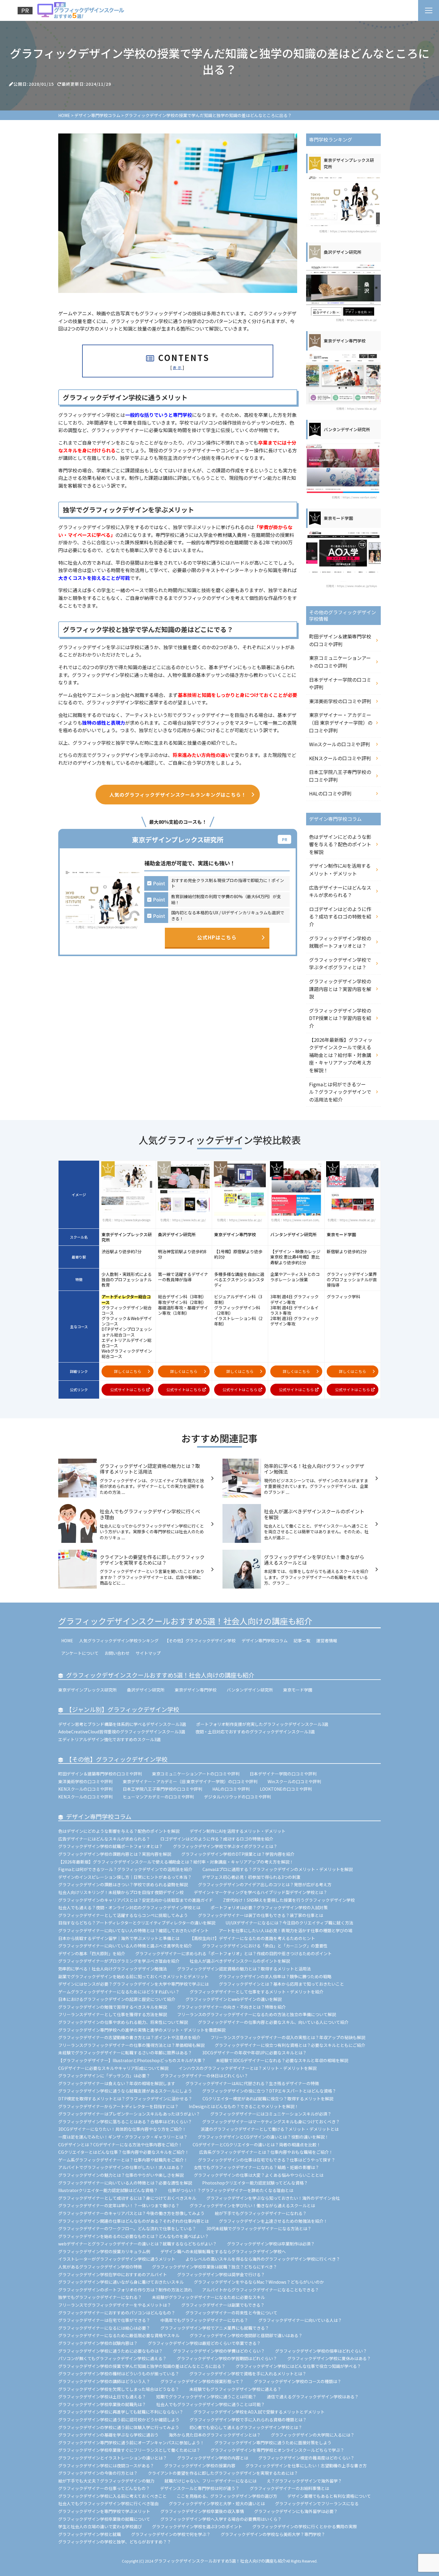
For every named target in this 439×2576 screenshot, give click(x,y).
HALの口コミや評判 (330, 793)
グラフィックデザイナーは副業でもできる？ (223, 2305)
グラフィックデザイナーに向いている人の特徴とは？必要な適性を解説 (125, 2183)
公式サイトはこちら (128, 1390)
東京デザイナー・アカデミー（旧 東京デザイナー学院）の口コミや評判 (341, 722)
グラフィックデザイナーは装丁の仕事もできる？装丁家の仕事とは (261, 1915)
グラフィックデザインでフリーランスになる (317, 2503)
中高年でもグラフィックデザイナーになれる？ (204, 2320)
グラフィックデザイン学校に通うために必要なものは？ (110, 2351)
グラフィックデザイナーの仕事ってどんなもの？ (104, 2488)
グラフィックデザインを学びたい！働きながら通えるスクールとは (252, 2205)
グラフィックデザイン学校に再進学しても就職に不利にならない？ (121, 2412)
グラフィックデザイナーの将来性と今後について (231, 2313)
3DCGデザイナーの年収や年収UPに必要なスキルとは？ (254, 2053)
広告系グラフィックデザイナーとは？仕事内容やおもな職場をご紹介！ (266, 2152)
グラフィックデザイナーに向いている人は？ (300, 2320)
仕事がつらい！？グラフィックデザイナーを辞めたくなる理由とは (231, 2190)
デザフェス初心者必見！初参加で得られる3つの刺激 (251, 1877)
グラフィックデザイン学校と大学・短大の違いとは (217, 2503)
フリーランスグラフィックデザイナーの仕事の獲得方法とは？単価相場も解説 (131, 2045)
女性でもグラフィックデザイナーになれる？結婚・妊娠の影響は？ (257, 2167)
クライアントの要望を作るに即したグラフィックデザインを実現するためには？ (223, 2473)
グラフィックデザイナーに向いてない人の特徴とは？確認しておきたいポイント (133, 1930)
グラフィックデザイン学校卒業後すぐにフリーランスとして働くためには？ (129, 2450)
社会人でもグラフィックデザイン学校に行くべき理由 (108, 2503)
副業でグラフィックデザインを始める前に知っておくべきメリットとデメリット (133, 1976)
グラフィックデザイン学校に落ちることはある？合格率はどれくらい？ (125, 2122)
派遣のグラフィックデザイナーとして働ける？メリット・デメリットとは (270, 2129)
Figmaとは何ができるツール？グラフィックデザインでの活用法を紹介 (340, 1092)
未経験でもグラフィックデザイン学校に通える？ (235, 2389)
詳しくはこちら (128, 1371)
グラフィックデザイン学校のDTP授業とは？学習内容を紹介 (340, 1018)
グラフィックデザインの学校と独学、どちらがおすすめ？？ (115, 2542)
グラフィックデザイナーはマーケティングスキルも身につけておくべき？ (273, 2122)
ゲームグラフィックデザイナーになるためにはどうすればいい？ (119, 1992)
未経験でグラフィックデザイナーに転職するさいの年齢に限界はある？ (125, 2053)
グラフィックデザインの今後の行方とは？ (98, 2473)
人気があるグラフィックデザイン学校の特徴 (100, 2267)
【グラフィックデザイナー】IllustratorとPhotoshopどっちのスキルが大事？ (132, 2060)
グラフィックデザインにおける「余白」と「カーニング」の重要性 (265, 1946)
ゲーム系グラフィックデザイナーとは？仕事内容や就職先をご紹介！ (123, 2160)
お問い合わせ (117, 1653)
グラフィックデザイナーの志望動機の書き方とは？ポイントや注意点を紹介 (129, 2037)
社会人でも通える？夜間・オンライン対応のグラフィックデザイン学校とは (129, 1907)
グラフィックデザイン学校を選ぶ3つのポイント (197, 2526)
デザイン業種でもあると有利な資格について (329, 2496)
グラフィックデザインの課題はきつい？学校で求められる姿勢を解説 (123, 1884)
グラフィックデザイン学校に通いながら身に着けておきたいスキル (121, 2282)
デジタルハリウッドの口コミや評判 (237, 1797)
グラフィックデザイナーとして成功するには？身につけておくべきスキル (127, 2198)
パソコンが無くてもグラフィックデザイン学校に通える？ (112, 2358)
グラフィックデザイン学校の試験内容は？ (98, 2343)
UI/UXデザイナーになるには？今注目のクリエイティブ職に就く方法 (289, 1923)
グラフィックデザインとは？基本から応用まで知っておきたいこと (281, 1984)
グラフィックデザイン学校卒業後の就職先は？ (102, 2404)
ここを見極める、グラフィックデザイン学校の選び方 (227, 2496)
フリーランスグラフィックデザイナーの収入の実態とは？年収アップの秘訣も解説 (288, 2037)
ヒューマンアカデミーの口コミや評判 (158, 1797)
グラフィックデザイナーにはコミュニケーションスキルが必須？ (271, 2114)
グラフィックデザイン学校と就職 (90, 2534)
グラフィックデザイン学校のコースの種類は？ (298, 2381)
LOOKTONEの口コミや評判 (286, 1789)
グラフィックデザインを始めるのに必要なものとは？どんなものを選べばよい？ (133, 2236)
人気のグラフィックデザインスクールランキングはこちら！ (178, 795)
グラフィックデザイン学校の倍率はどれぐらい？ (321, 2351)
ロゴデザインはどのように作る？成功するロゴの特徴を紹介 (340, 917)
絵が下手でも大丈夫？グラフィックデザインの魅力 (106, 2481)
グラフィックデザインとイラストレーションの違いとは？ (113, 2458)
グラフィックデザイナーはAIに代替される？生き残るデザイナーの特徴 (252, 2083)
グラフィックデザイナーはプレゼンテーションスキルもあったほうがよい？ (129, 2114)
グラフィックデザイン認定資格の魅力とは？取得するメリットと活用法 (244, 1969)
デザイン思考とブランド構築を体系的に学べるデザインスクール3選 (122, 1724)
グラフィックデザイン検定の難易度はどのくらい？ (306, 2458)
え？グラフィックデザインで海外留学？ (304, 2481)
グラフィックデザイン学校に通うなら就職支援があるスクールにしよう (125, 2091)
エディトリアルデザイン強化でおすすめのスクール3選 (109, 1739)
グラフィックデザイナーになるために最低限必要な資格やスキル (119, 2335)
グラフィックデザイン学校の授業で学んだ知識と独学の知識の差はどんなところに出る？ (142, 2366)
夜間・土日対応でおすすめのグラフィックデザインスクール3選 (255, 1732)
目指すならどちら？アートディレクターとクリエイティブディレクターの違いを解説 (137, 1923)
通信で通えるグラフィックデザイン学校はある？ (313, 2397)
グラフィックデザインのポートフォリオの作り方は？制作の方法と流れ (125, 2290)
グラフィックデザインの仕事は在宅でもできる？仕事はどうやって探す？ (267, 2160)
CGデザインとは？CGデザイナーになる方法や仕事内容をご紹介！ (120, 2145)
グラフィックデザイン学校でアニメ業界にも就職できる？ (215, 2328)
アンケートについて (80, 1653)
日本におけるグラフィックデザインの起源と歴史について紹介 (117, 1999)
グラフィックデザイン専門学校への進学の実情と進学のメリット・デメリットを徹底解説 (142, 2030)
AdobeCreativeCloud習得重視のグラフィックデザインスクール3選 (122, 1732)
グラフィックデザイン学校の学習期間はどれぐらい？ (227, 2358)
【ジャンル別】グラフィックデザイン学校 (123, 1709)
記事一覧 (302, 1640)
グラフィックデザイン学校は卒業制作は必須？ (271, 2244)
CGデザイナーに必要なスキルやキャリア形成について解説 (113, 2068)
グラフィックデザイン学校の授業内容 (200, 2466)
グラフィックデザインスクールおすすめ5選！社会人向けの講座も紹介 (185, 1621)
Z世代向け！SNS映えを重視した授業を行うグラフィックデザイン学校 (289, 1900)
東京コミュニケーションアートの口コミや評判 (340, 662)
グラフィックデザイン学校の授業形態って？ (202, 2381)
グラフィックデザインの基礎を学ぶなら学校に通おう (108, 2435)
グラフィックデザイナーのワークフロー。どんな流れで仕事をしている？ (127, 2228)
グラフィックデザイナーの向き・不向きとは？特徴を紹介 (231, 2007)
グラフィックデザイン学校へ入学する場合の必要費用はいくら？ (221, 2519)
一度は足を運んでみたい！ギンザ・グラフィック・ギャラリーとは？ (123, 2137)
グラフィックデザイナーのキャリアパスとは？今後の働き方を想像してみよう (131, 2213)
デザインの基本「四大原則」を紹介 (92, 1953)
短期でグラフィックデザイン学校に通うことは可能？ (206, 2397)
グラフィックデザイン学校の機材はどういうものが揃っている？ (119, 2374)
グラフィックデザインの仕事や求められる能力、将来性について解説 (123, 2022)
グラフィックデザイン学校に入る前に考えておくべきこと (112, 2496)
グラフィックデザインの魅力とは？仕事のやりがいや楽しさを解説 (121, 2175)
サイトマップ (148, 1653)
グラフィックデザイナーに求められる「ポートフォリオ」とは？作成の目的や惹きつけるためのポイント (234, 1953)
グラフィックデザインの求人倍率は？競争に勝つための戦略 (275, 1976)
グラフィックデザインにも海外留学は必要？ (296, 2511)
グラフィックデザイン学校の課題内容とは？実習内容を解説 (340, 989)
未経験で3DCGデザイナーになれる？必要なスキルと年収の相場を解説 (282, 2060)
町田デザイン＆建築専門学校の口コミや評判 (340, 640)
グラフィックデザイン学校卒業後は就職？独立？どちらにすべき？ (215, 2267)
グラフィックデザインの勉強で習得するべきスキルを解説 (113, 2007)
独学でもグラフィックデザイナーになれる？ (100, 2297)
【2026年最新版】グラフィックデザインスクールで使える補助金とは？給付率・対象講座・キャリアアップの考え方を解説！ (341, 1055)
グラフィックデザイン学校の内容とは (213, 2458)
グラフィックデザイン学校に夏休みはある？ (329, 2358)
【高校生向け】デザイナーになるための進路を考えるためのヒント (252, 1938)
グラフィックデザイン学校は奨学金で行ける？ (221, 2274)
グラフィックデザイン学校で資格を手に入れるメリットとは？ (248, 2374)
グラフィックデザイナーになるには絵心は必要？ (104, 2328)
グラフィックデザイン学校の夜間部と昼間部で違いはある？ (246, 2335)
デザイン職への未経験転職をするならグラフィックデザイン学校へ (223, 2251)
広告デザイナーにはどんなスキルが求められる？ (340, 891)
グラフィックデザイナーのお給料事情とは (289, 2488)
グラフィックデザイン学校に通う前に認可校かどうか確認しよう (119, 2420)
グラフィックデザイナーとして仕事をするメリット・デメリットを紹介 (257, 1992)
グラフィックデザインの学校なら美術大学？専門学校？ (273, 2534)
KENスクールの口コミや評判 (340, 758)
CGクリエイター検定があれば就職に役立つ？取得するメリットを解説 (268, 2099)
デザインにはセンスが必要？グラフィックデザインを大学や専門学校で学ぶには (133, 1984)
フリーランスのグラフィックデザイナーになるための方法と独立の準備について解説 (257, 2014)
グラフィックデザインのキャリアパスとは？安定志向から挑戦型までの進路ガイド (136, 1900)
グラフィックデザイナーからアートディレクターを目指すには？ (118, 2106)
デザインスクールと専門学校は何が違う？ (200, 2488)
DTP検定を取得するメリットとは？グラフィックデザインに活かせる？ (125, 2099)
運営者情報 (327, 1640)
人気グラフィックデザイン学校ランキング (119, 1640)
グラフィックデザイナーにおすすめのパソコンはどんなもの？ (117, 2313)
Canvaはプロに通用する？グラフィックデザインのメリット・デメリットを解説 (278, 1869)
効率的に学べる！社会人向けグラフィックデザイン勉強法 (113, 1969)
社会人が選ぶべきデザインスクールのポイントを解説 (240, 1961)
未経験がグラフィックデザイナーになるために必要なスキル (208, 2297)
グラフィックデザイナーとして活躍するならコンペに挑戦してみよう (123, 1915)
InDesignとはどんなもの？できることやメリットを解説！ (244, 2106)
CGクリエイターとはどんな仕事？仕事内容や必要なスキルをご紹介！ (124, 2152)
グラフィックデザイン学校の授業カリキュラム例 (104, 2251)
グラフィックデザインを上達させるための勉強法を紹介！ (273, 2221)
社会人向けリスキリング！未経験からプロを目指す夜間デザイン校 (121, 1892)
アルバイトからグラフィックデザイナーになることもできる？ (261, 2290)
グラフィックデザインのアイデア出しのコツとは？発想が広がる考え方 (265, 1884)
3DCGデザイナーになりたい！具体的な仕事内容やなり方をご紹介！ (124, 2129)
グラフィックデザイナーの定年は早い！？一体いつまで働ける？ (119, 2205)
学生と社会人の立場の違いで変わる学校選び (100, 2526)
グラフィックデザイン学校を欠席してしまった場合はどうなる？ (119, 2389)
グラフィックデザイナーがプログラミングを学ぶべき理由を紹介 (119, 1961)
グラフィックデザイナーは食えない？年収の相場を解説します (117, 2083)
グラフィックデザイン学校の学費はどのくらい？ (219, 2351)
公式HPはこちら (217, 937)
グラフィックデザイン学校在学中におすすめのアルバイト (113, 2274)
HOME (67, 1640)
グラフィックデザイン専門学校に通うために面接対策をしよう (273, 2443)
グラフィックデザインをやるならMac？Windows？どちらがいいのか (259, 2282)
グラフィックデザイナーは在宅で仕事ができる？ (104, 2320)
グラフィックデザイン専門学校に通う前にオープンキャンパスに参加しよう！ (131, 2443)
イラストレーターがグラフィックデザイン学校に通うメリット (117, 2259)
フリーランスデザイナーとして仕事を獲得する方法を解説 (113, 2014)
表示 (178, 367)
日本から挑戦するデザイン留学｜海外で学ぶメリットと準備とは (119, 1938)
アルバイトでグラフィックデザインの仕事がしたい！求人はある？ (121, 2167)
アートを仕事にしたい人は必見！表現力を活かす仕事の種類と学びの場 (286, 1930)
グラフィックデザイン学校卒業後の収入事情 (202, 2511)
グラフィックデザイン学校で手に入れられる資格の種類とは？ (248, 2420)
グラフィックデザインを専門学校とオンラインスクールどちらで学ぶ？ (277, 2450)
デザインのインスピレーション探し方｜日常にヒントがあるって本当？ (125, 1877)
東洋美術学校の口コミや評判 (340, 701)
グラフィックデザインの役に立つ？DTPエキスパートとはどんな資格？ (269, 2091)
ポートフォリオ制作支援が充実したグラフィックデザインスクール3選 (262, 1724)
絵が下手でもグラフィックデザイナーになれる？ (261, 2213)
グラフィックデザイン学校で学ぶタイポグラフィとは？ (340, 964)
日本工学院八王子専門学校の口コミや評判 (340, 776)
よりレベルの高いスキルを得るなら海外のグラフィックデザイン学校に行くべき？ (263, 2259)
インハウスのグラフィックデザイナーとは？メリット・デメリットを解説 (248, 2068)
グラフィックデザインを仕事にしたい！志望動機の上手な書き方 (306, 2466)
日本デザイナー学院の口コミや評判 (340, 683)
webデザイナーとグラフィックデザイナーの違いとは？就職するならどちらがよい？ (138, 2244)
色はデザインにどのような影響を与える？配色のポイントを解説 (340, 844)
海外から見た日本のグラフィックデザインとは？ (215, 2435)
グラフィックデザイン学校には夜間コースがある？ (106, 2466)
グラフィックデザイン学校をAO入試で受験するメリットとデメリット (259, 2412)
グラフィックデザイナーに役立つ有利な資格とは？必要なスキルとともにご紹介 (290, 2045)
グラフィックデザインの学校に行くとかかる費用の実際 (305, 2526)
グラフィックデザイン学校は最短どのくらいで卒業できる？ (204, 2343)
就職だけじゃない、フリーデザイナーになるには (211, 2481)
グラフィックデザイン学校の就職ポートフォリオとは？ (340, 942)
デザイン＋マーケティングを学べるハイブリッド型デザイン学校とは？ (261, 1892)
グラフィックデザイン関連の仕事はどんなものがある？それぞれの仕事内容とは (133, 2221)
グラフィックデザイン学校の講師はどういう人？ (104, 2381)
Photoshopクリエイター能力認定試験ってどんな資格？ (255, 2183)
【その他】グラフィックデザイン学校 (200, 1640)
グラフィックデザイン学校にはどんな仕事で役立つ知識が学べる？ (298, 2366)
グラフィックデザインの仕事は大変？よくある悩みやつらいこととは (259, 2175)
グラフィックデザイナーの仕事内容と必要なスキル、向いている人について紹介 (273, 2022)
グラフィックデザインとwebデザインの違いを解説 (234, 1999)
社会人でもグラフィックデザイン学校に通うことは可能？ (211, 2404)
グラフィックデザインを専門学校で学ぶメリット (104, 2511)
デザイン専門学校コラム (265, 1640)
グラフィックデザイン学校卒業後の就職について (104, 2519)
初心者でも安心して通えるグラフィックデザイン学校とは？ (246, 2427)
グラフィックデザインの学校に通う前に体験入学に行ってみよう (119, 2427)
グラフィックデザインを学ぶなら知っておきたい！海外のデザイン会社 (273, 2198)
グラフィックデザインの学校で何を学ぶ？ (171, 2534)
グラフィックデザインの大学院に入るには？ (313, 2435)
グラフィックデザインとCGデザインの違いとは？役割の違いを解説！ (263, 2137)
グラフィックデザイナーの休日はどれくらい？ (204, 2076)
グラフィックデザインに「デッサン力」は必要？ (104, 2076)
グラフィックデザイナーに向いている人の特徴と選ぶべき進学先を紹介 (125, 1946)
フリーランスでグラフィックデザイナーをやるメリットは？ (115, 2305)
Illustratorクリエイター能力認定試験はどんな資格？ (108, 2190)
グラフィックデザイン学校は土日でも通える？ (102, 2397)
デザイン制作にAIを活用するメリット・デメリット (340, 870)
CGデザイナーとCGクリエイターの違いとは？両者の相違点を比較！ (257, 2145)
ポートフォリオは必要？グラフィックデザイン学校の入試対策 (269, 1907)
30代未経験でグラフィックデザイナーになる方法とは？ (259, 2228)
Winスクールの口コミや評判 (340, 744)
